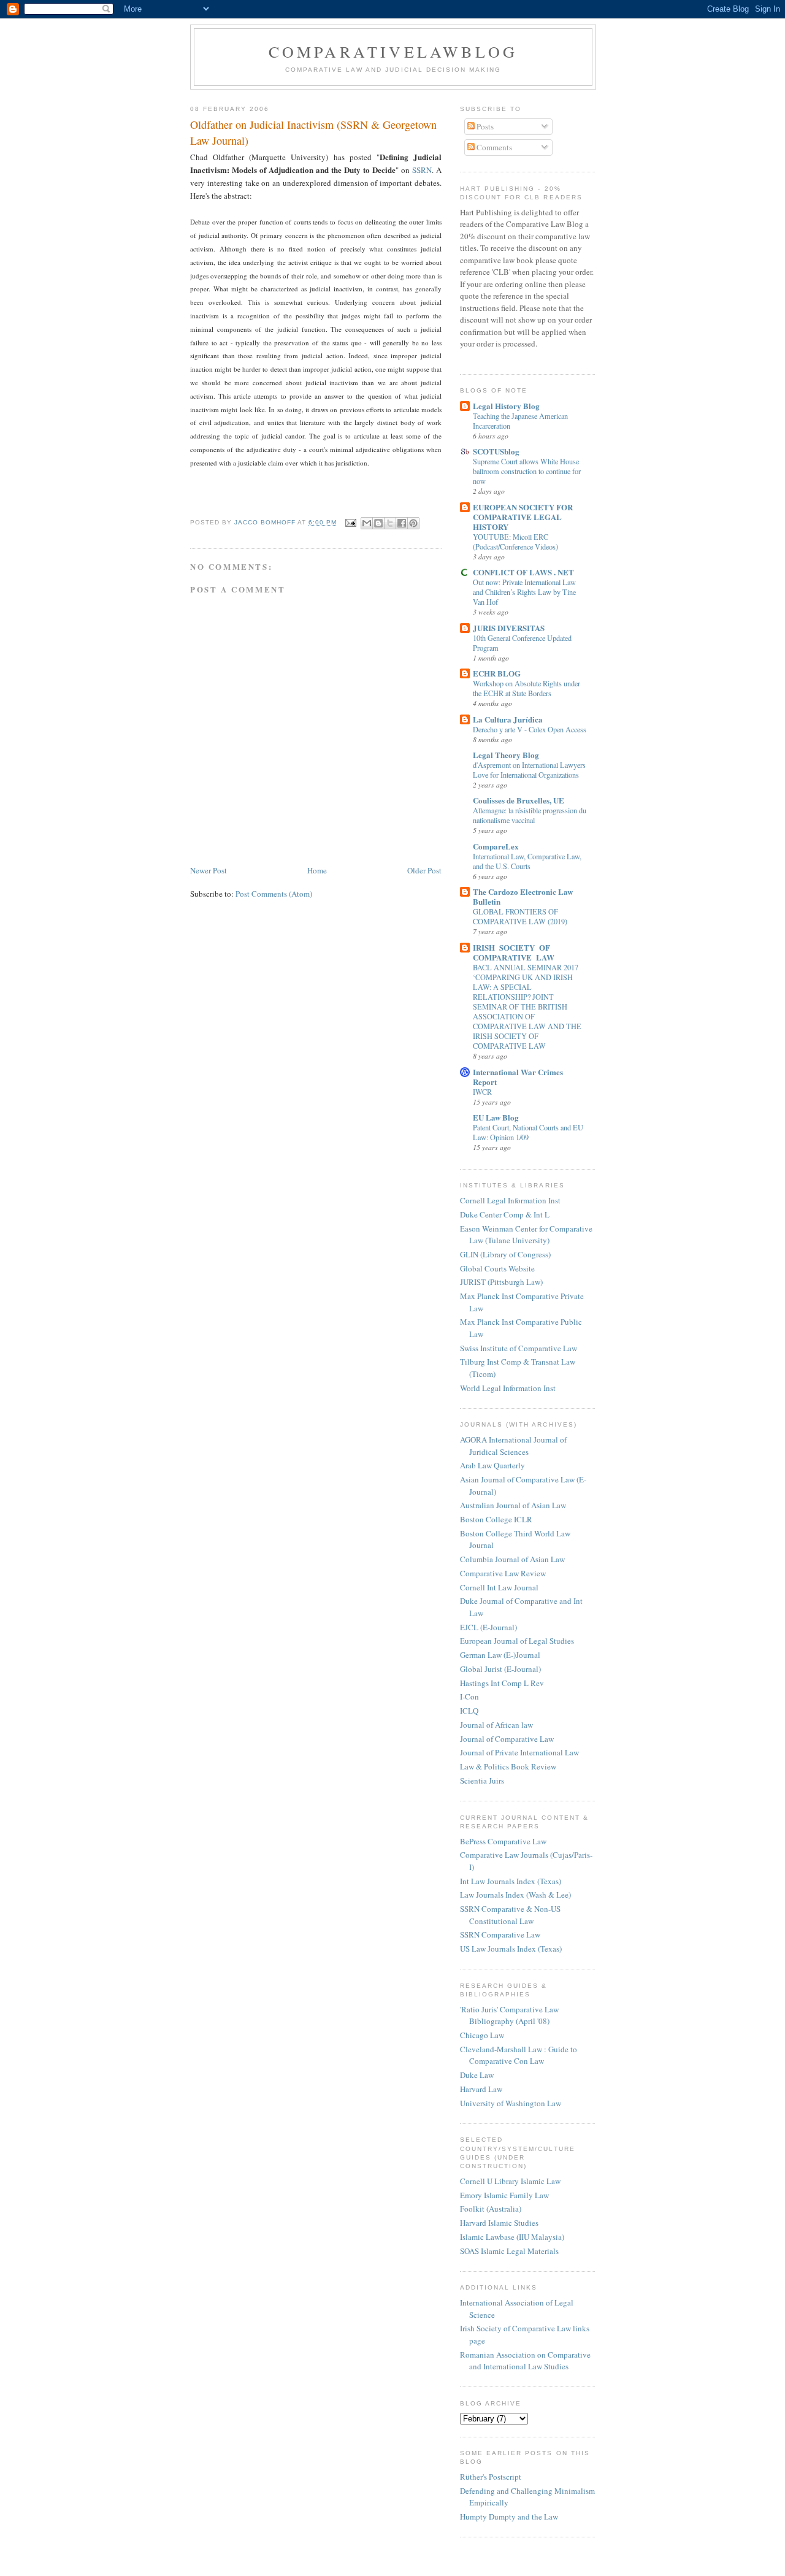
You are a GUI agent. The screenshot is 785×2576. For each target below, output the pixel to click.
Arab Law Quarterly (492, 1465)
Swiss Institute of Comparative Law (519, 1348)
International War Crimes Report (518, 1077)
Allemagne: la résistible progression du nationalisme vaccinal (530, 815)
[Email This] (367, 523)
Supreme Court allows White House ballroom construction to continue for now (527, 471)
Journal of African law (496, 1725)
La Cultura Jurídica (508, 719)
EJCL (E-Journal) (488, 1627)
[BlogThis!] (378, 523)
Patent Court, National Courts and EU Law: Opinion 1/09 (528, 1132)
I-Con (469, 1696)
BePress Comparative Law (503, 1841)
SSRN (422, 170)
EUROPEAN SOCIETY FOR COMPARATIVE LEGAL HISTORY (523, 517)
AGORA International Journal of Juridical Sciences (513, 1446)
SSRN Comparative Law (500, 1934)
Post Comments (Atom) (274, 894)
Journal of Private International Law (519, 1752)
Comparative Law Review (503, 1573)
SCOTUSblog (496, 451)
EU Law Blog (496, 1117)
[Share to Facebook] (402, 523)
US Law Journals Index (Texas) (511, 1949)
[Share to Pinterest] (413, 523)
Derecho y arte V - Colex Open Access (530, 729)
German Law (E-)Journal (500, 1655)
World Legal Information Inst (508, 1388)
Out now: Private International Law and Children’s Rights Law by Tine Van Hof (524, 592)
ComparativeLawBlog (393, 52)
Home (317, 870)
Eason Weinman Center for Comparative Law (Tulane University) (526, 1235)
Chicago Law (482, 2035)
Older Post (424, 870)
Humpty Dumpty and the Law (509, 2517)
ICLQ (469, 1711)
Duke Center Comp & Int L (505, 1214)
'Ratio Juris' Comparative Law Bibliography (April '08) (509, 2015)
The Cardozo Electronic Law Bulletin (523, 896)
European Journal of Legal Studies (517, 1641)
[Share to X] (390, 523)
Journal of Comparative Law (507, 1739)
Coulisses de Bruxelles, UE (519, 800)
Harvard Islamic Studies (499, 2223)
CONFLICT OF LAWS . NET (523, 572)
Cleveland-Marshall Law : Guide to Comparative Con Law (519, 2055)
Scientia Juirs (482, 1781)
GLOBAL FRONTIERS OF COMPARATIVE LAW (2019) (520, 916)
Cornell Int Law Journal (499, 1587)
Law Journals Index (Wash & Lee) (515, 1895)
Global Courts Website (497, 1268)
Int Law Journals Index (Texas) (511, 1881)
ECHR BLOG (497, 673)
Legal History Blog (506, 406)
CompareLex (496, 846)
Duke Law (477, 2075)
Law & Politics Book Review (508, 1766)
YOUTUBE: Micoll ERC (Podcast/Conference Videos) (515, 542)
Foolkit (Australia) (491, 2209)
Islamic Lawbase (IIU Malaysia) (512, 2237)
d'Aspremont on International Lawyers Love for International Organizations (529, 770)
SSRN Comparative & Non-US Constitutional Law (510, 1915)
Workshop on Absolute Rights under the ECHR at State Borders (527, 688)
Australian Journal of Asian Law (513, 1505)
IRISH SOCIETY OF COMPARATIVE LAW (514, 952)
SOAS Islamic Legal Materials (509, 2251)
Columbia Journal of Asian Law (512, 1559)
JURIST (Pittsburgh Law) (501, 1282)
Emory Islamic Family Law (504, 2195)
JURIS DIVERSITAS (509, 628)
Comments (493, 147)
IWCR (482, 1092)
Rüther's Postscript (491, 2477)
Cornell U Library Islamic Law (510, 2181)
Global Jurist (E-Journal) (500, 1669)
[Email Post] (350, 522)
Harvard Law (481, 2089)
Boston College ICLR (496, 1519)
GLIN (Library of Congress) (505, 1254)
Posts (484, 126)
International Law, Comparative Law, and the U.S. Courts (527, 861)
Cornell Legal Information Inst (510, 1200)
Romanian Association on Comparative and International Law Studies (525, 2361)
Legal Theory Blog (506, 755)
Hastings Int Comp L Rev (502, 1683)
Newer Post (209, 870)
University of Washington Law (511, 2103)
